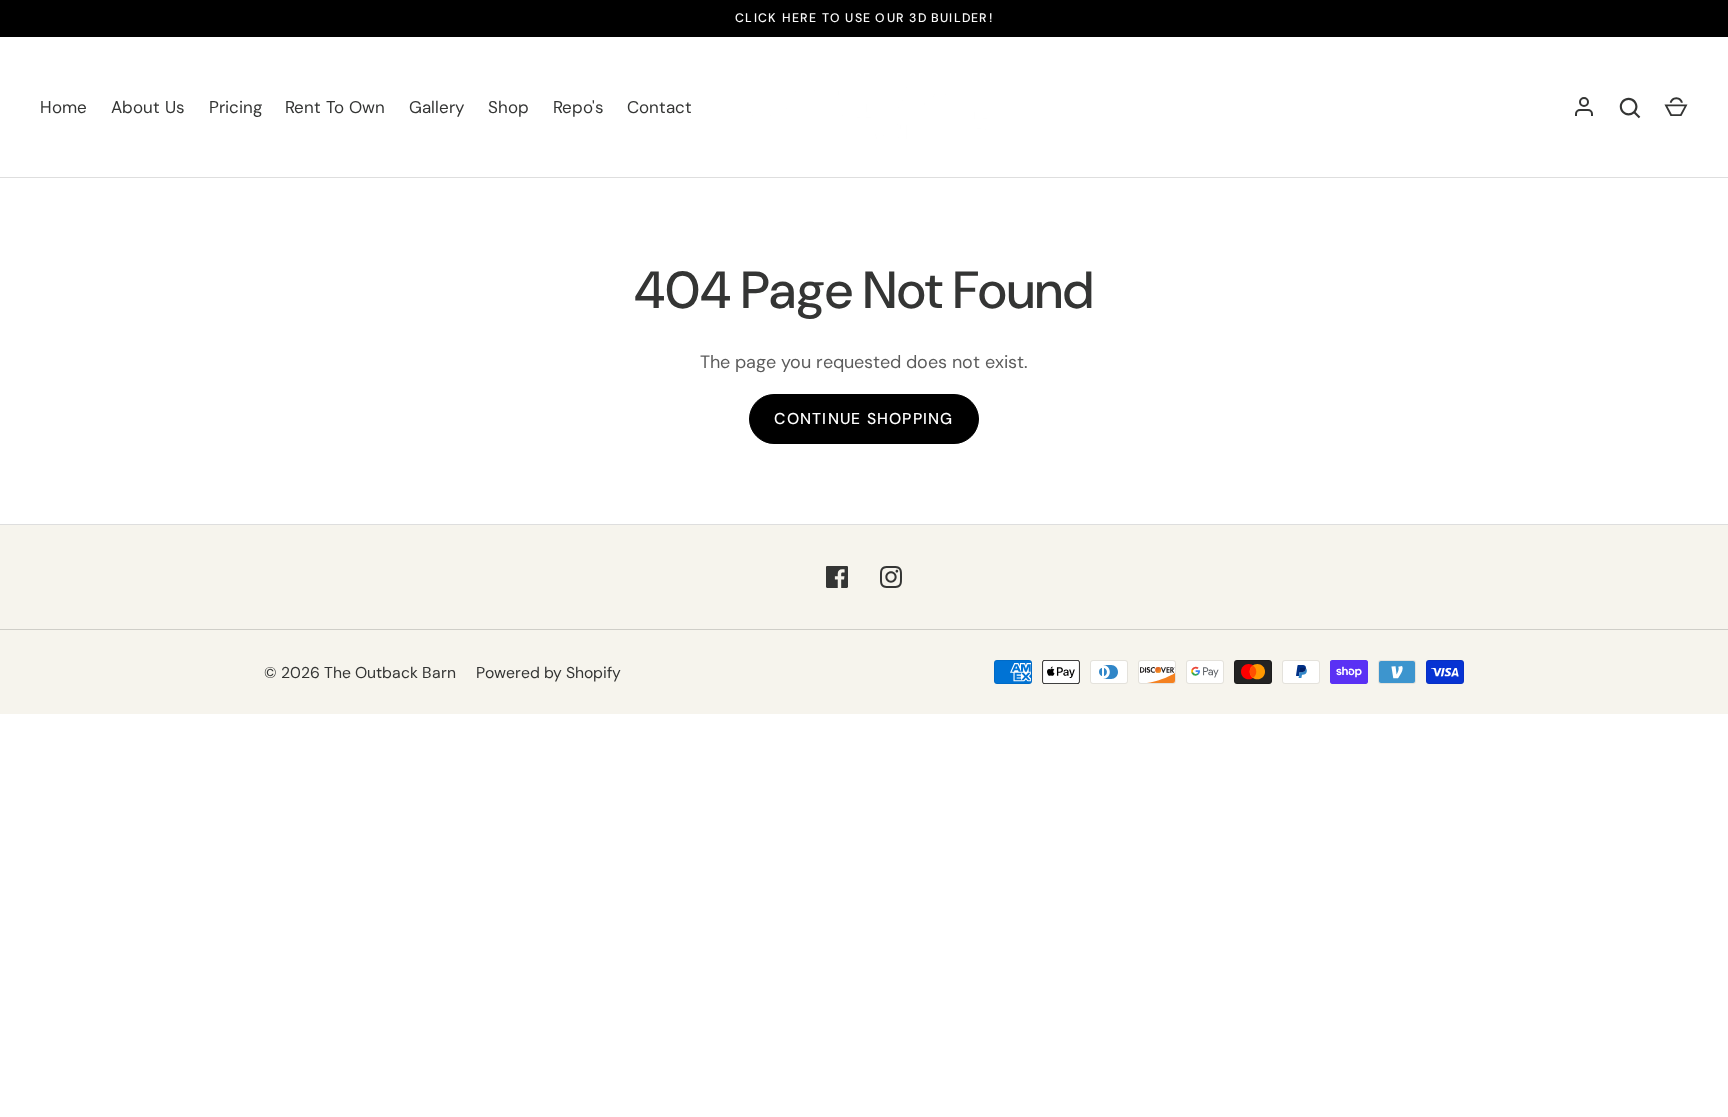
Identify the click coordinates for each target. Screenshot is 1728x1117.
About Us (148, 107)
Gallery (436, 107)
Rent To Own (335, 107)
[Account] (1584, 108)
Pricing (235, 107)
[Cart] (1676, 108)
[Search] (1630, 108)
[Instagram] (891, 577)
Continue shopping (863, 418)
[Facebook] (837, 577)
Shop (508, 107)
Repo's (578, 107)
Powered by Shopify (548, 672)
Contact (659, 107)
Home (63, 107)
